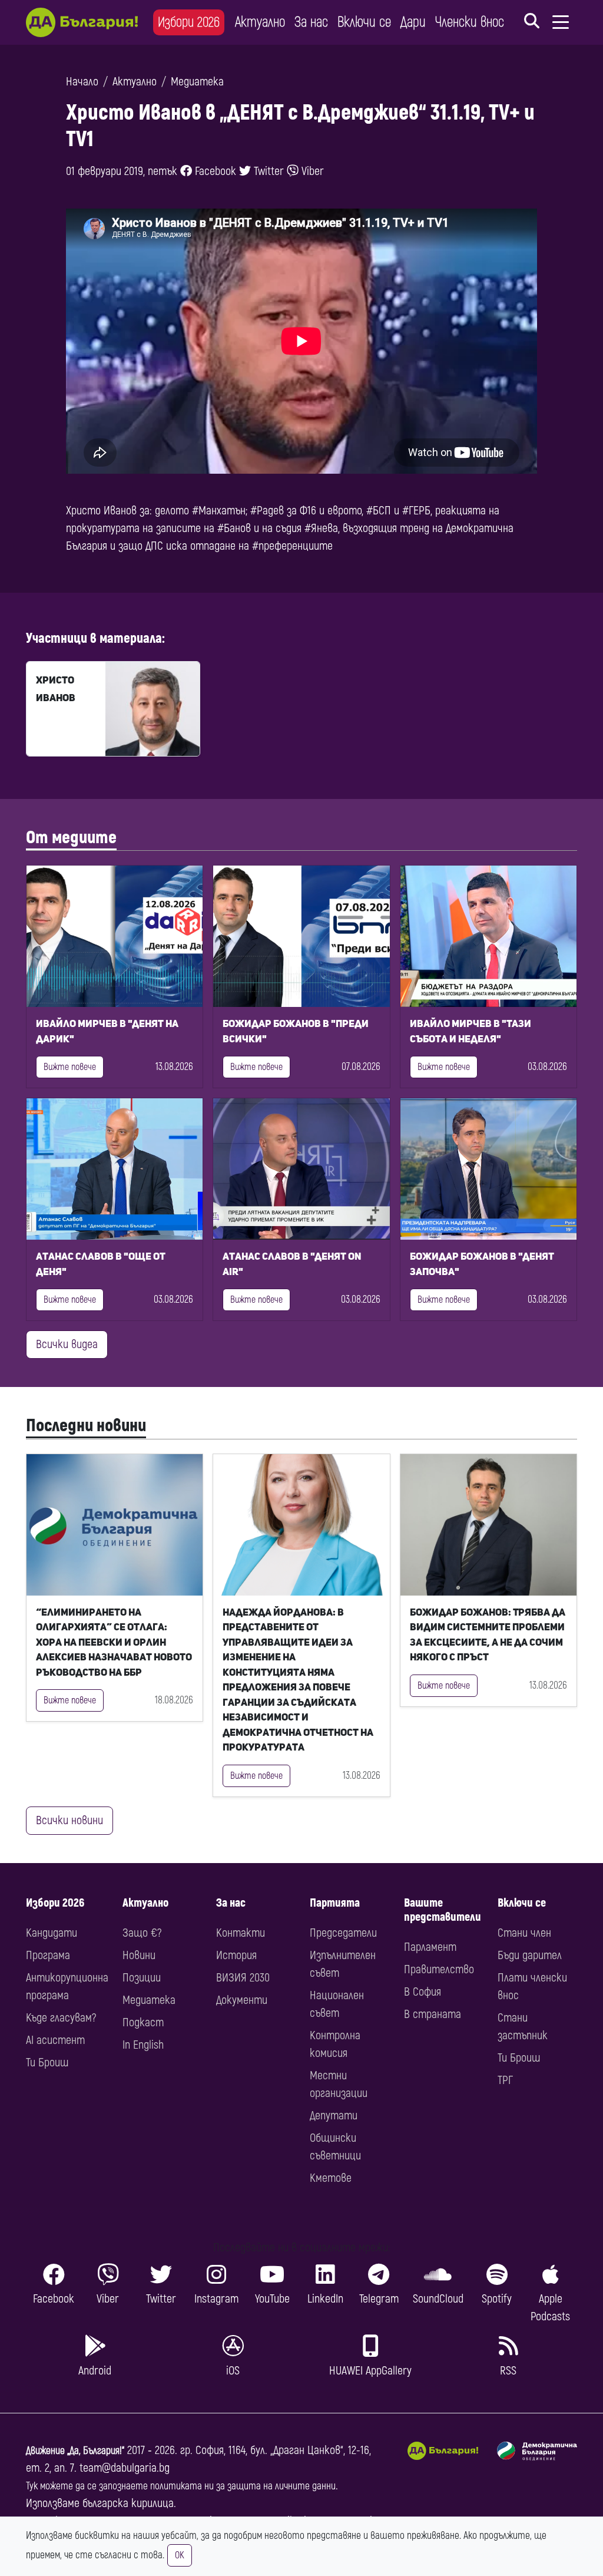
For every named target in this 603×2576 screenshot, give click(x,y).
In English (143, 2045)
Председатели (343, 1933)
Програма (48, 1955)
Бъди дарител (530, 1955)
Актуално (260, 22)
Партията (335, 1903)
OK (180, 2555)
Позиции (142, 1978)
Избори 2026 (189, 22)
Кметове (331, 2178)
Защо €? (142, 1933)
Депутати (334, 2116)
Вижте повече (70, 1067)
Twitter (267, 171)
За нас (311, 22)
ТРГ (505, 2080)
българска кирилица (128, 2503)
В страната (433, 2014)
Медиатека (197, 82)
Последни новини (86, 1426)
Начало (82, 82)
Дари (413, 22)
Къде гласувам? (61, 2018)
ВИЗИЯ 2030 (243, 1978)
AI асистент (55, 2040)
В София (423, 1992)
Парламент (430, 1947)
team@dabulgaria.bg (125, 2468)
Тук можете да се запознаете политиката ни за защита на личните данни (181, 2486)
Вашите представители (443, 1910)
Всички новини (69, 1820)
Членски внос (470, 22)
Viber (311, 171)
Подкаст (143, 2022)
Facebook (214, 171)
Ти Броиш (47, 2063)
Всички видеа (67, 1344)
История (236, 1955)
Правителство (439, 1969)
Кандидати (52, 1933)
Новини (139, 1955)
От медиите (71, 838)
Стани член (524, 1933)
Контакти (241, 1933)
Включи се (364, 22)
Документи (242, 2000)
